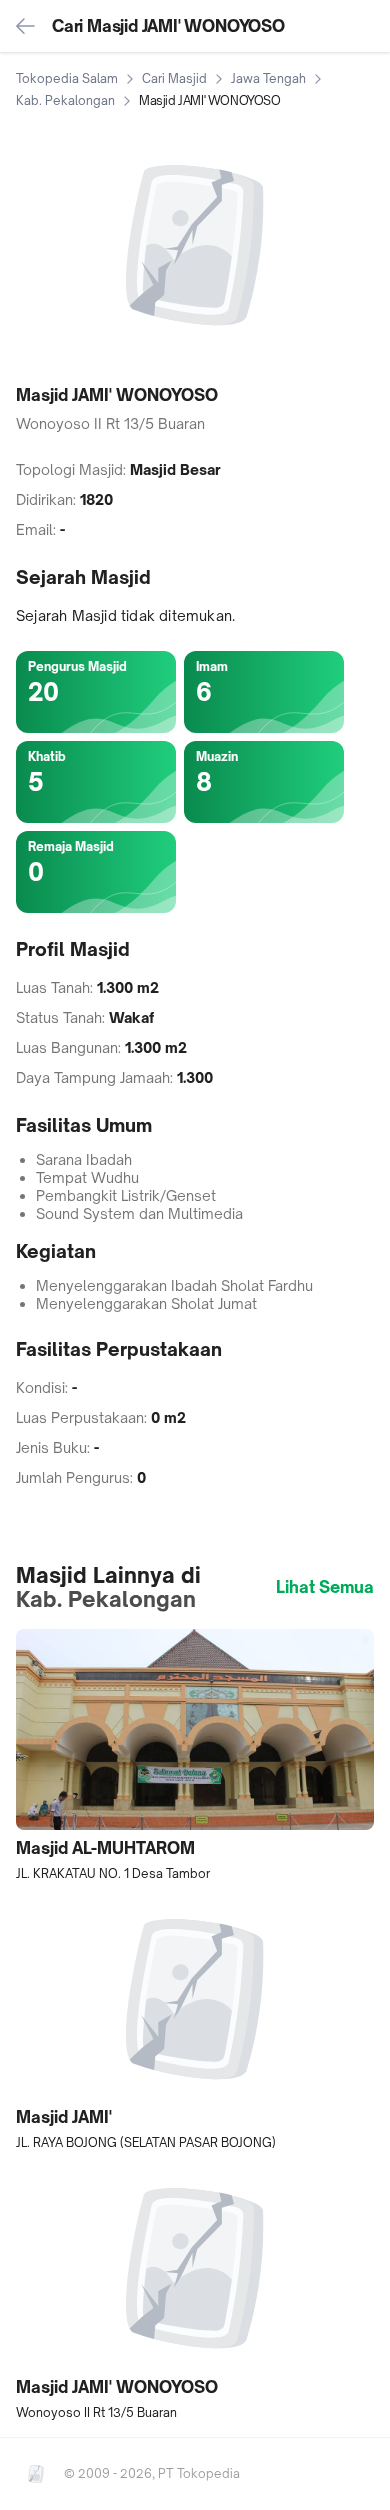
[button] (195, 1755)
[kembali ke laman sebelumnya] (26, 26)
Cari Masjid (174, 78)
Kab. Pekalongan (65, 100)
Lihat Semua (325, 1587)
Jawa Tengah (268, 78)
